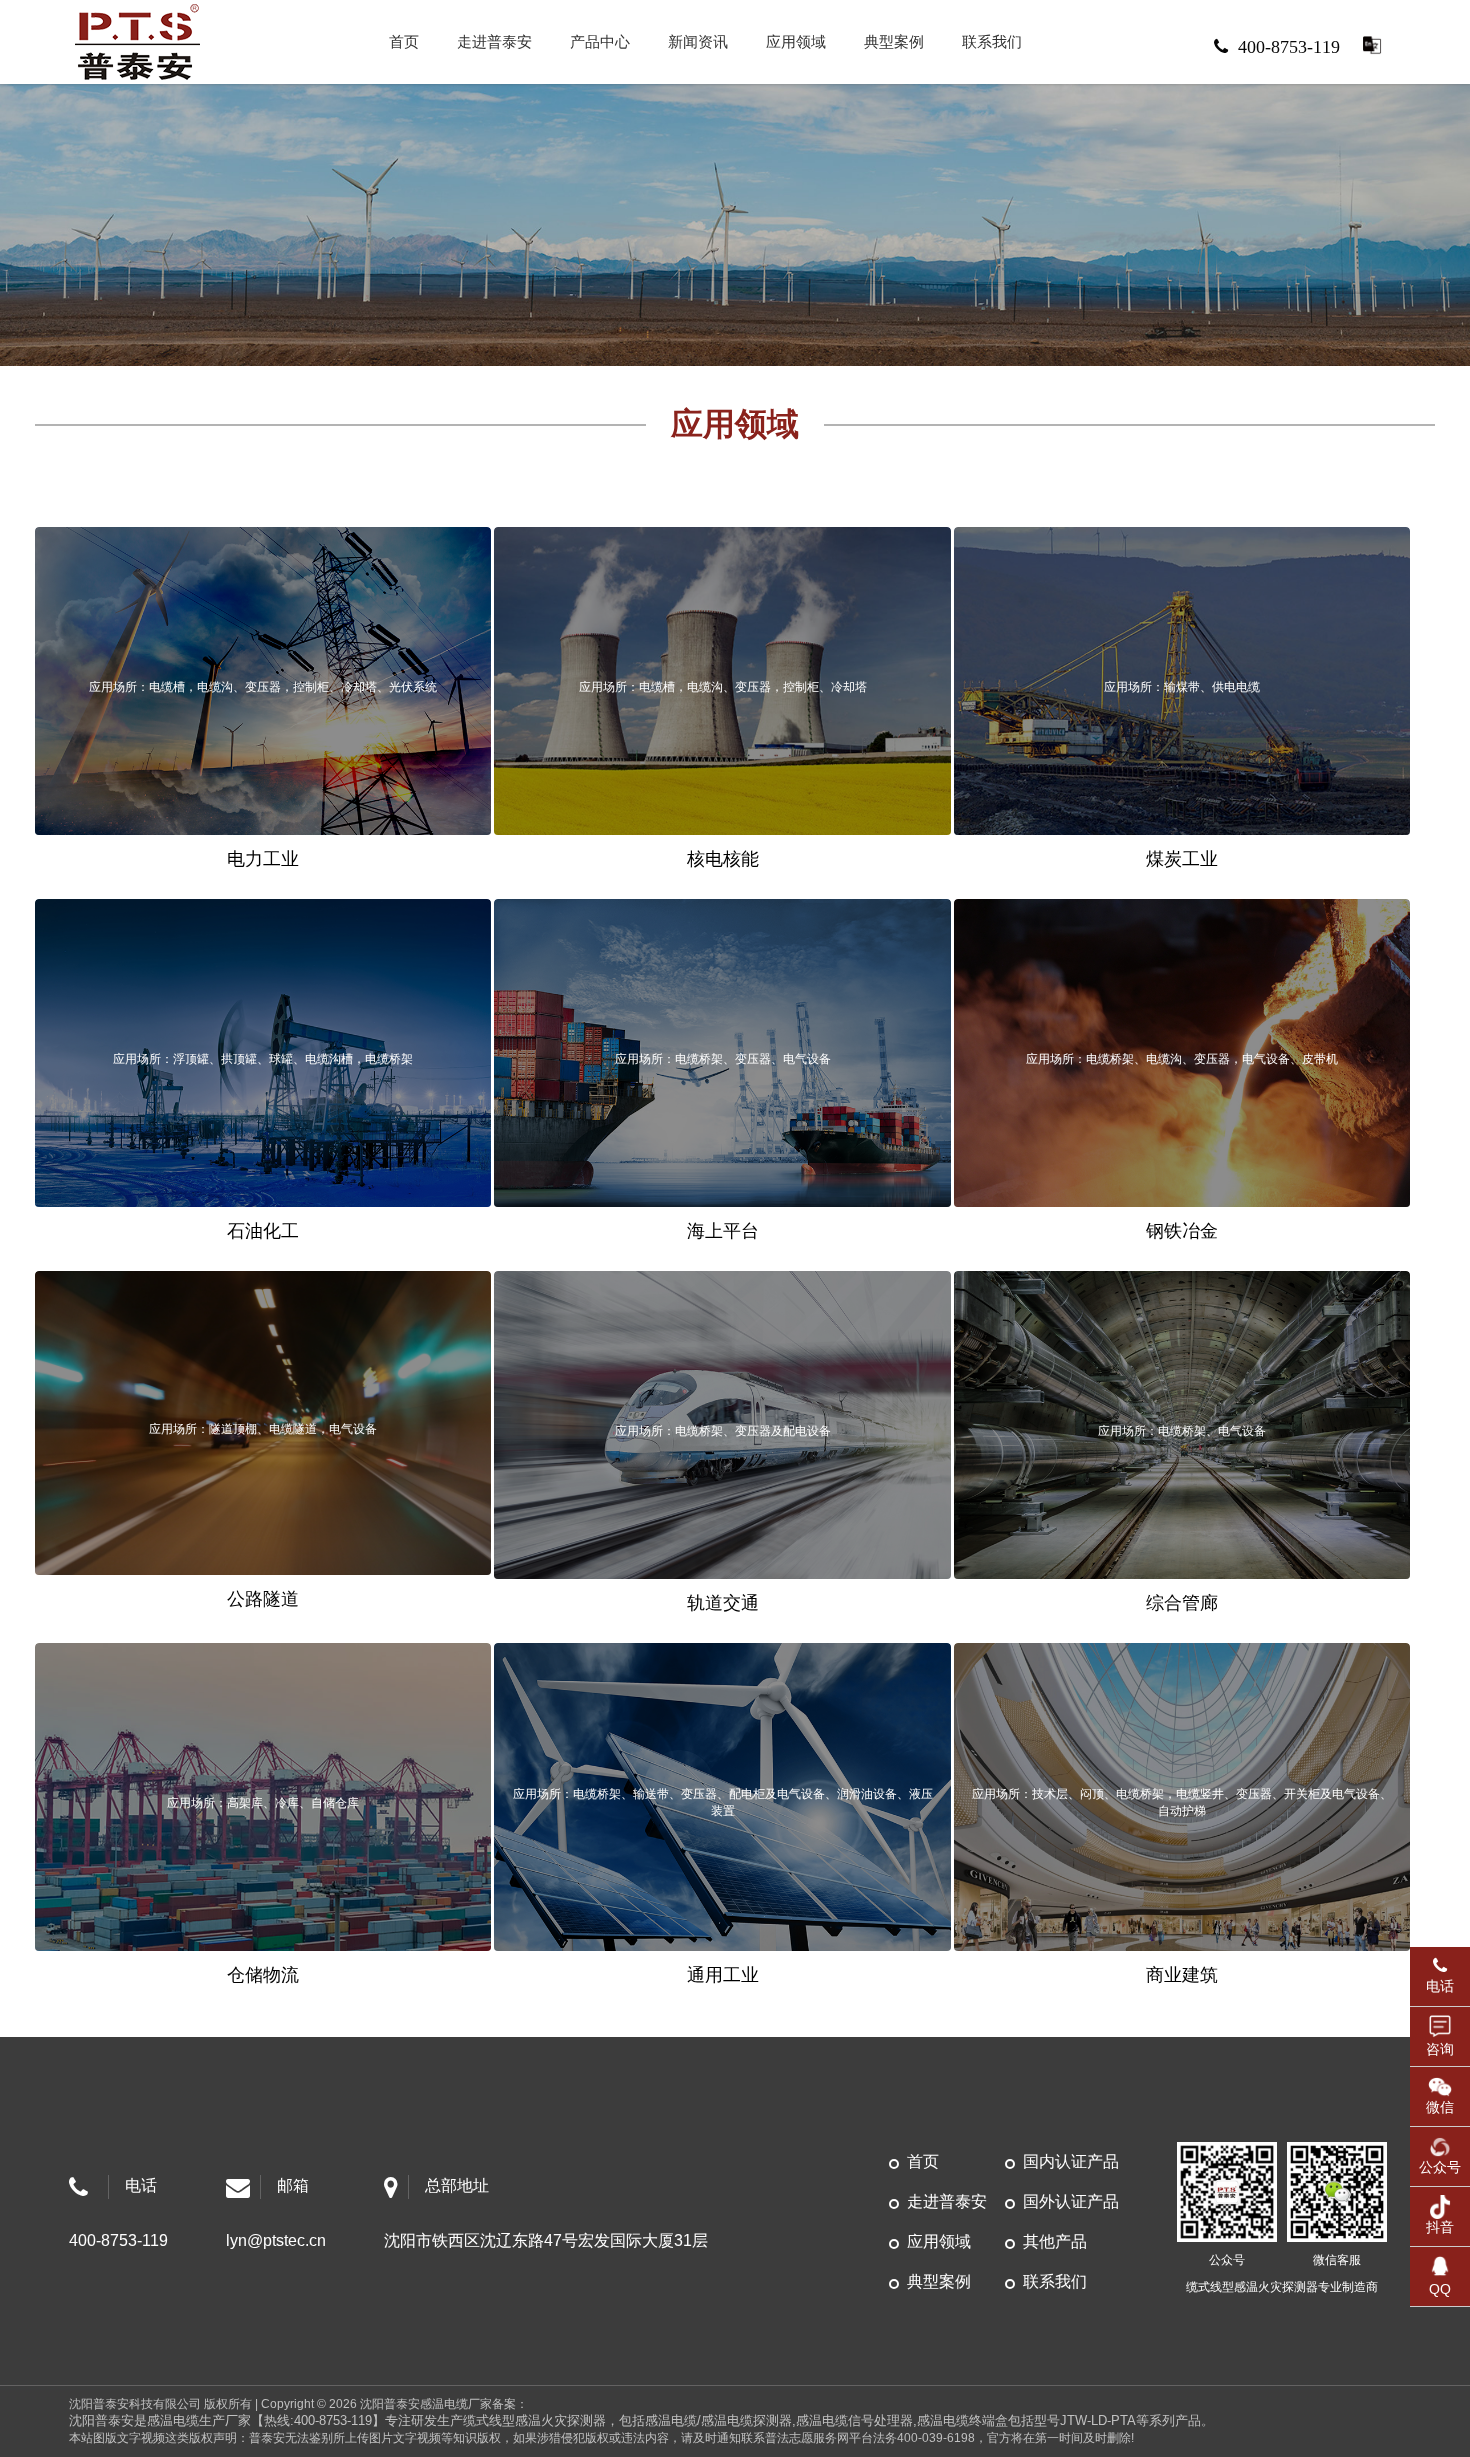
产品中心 (600, 41)
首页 (404, 41)
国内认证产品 (1071, 2161)
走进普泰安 (494, 41)
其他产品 (1055, 2241)
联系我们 (992, 41)
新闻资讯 (698, 41)
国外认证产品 (1071, 2201)
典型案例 (894, 41)
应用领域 (796, 41)
